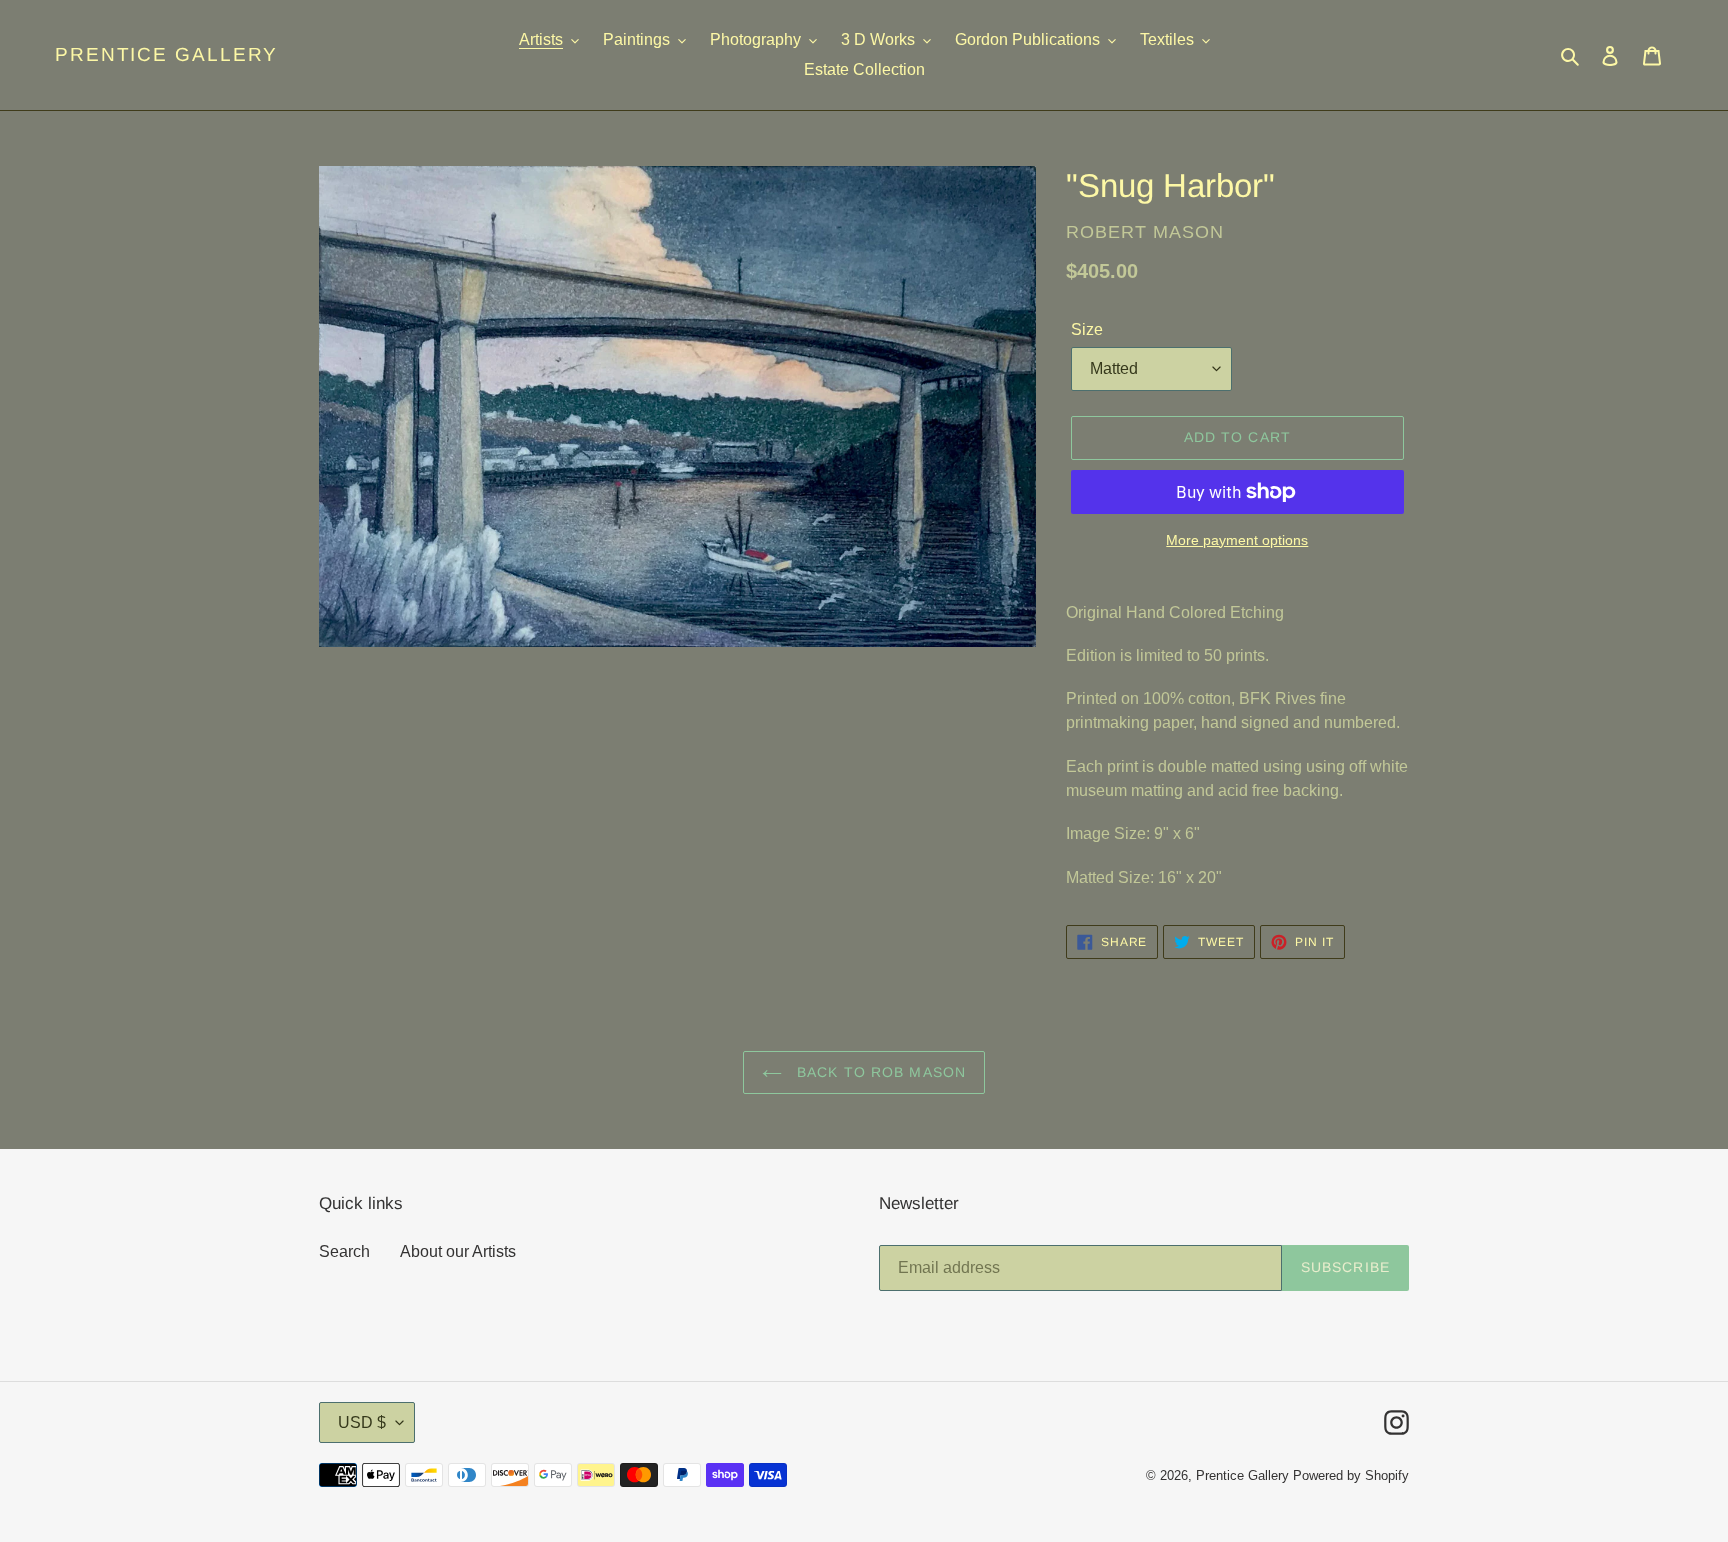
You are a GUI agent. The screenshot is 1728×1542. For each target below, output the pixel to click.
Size (1087, 329)
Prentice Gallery (166, 54)
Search (344, 1251)
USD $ (362, 1422)
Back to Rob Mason (879, 1072)
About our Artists (458, 1251)
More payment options (1237, 540)
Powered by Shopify (1351, 1475)
